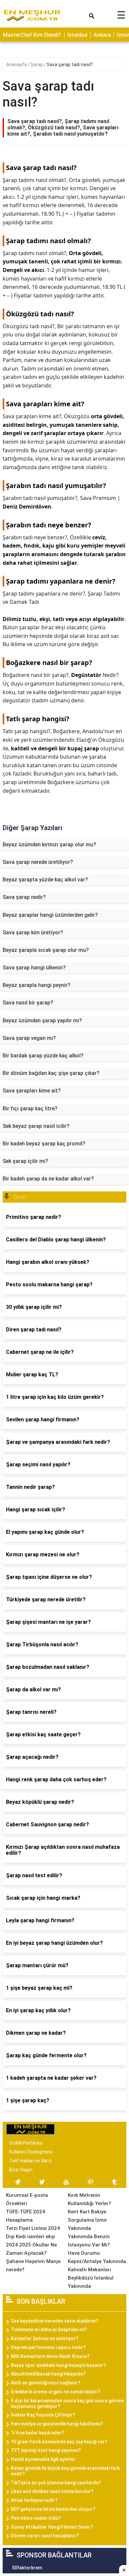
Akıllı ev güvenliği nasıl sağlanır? (46, 2383)
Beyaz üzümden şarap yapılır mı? (42, 1021)
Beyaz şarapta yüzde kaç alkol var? (45, 880)
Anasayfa (17, 65)
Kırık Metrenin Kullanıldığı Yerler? (89, 2199)
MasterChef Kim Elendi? (32, 35)
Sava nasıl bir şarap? (28, 1003)
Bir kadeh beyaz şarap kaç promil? (44, 1144)
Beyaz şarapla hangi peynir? (37, 985)
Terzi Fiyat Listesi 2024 (33, 2228)
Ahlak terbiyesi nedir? (34, 2500)
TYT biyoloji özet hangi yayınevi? (46, 2450)
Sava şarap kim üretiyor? (33, 933)
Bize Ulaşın (21, 2170)
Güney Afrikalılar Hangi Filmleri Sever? (52, 2527)
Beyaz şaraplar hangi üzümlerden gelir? (50, 915)
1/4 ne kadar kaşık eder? (38, 2433)
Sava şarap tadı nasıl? (70, 65)
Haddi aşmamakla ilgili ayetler (43, 2459)
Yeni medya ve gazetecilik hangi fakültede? (57, 2424)
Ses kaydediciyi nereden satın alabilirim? (55, 2321)
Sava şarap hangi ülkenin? (34, 968)
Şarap (37, 65)
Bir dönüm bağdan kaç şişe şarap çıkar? (51, 1073)
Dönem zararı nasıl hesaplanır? (45, 2536)
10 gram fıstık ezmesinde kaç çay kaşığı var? (59, 2442)
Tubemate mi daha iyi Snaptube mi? (49, 2330)
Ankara (102, 35)
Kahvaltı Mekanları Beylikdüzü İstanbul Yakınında (91, 2278)
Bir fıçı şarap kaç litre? (30, 1109)
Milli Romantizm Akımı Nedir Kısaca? (50, 2356)
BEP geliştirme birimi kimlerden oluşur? (53, 2509)
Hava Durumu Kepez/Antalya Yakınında (97, 2257)
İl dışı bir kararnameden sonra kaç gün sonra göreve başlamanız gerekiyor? (67, 2403)
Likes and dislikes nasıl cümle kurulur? (52, 2491)
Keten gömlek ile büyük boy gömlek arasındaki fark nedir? (65, 2471)
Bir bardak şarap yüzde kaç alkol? (43, 1056)
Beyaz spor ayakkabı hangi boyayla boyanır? (58, 2365)
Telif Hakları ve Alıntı (30, 2161)
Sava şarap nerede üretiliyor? (38, 862)
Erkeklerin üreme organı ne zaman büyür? (56, 2392)
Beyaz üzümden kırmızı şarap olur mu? (49, 844)
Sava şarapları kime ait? (32, 1091)
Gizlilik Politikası (26, 2143)
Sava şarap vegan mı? (29, 1038)
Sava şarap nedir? (24, 897)
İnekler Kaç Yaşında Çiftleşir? (43, 2415)
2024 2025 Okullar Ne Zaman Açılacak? (31, 2249)
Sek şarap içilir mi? (25, 1161)
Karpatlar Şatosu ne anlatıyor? (45, 2338)
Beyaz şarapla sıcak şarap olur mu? (46, 950)
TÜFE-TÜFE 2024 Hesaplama (25, 2216)
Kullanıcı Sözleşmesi (31, 2152)
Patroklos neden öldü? (36, 2518)
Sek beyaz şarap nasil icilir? (36, 1126)
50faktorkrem (27, 2568)
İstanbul (77, 35)
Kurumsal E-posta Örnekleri (27, 2199)
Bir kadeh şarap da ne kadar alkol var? (48, 1179)
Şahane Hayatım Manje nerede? (33, 2265)
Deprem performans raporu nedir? (48, 2347)
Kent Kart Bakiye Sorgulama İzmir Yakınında (87, 2220)
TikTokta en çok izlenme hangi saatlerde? (56, 2483)
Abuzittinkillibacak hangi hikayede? (48, 2374)
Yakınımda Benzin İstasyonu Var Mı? (89, 2241)
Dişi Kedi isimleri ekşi (30, 2237)
